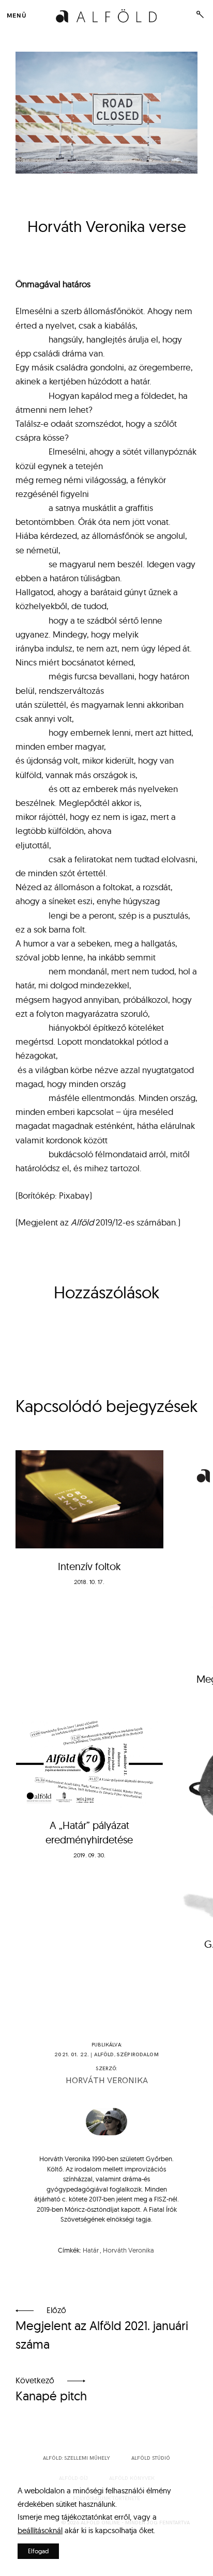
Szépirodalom (138, 2055)
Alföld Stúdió (151, 2458)
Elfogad (38, 2551)
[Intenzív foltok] (89, 1500)
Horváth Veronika (107, 2081)
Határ (91, 2250)
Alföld (104, 2055)
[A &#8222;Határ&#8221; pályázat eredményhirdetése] (89, 1761)
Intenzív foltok (89, 1566)
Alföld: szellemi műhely (77, 2458)
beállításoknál (40, 2530)
